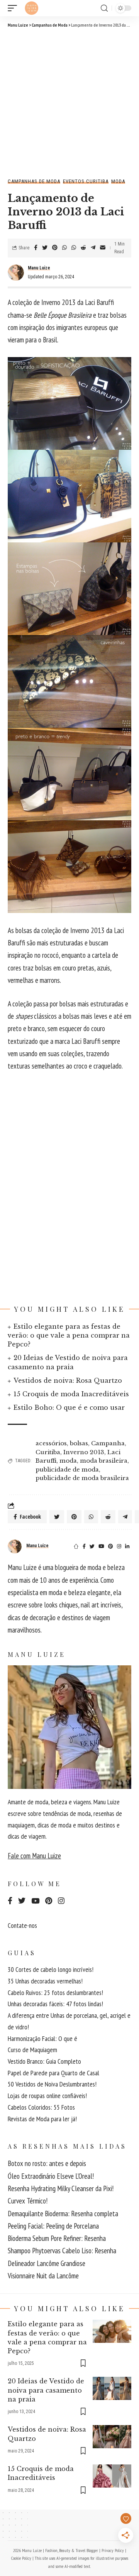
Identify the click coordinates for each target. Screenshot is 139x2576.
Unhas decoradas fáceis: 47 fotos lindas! (55, 2004)
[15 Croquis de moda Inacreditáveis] (112, 2476)
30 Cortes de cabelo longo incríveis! (51, 1969)
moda (68, 1461)
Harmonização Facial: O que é (42, 2038)
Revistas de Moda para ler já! (42, 2119)
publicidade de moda (67, 1469)
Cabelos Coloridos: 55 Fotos (41, 2107)
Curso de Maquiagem (32, 2050)
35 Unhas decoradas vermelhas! (45, 1981)
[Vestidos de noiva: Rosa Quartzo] (112, 2437)
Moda (118, 181)
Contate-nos (22, 1925)
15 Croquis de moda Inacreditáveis (71, 1394)
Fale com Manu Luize (34, 1856)
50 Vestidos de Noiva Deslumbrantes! (52, 2084)
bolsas (79, 1443)
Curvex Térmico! (28, 2201)
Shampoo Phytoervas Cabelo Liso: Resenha (62, 2251)
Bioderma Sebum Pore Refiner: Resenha (57, 2238)
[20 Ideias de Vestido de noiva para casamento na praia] (112, 2388)
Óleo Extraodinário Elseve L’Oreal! (51, 2176)
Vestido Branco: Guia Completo (44, 2061)
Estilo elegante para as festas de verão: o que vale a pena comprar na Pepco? (69, 1335)
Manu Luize (39, 268)
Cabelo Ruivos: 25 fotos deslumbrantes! (55, 1993)
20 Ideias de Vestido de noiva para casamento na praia (46, 2390)
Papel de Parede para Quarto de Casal (53, 2073)
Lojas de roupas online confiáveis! (47, 2096)
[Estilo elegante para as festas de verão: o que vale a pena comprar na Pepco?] (112, 2331)
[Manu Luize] (32, 8)
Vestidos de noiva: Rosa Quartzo (68, 1380)
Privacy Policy (113, 2550)
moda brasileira (104, 1461)
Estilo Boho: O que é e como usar (69, 1407)
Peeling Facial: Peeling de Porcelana (53, 2226)
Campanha (108, 1443)
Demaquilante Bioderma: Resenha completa (63, 2214)
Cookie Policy (21, 2558)
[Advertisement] (69, 102)
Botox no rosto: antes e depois (47, 2163)
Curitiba (48, 1452)
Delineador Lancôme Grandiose (47, 2263)
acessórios (51, 1443)
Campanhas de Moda (34, 181)
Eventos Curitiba (86, 181)
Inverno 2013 (84, 1452)
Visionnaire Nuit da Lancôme (43, 2276)
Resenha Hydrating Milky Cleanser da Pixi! (61, 2188)
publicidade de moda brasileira (82, 1478)
